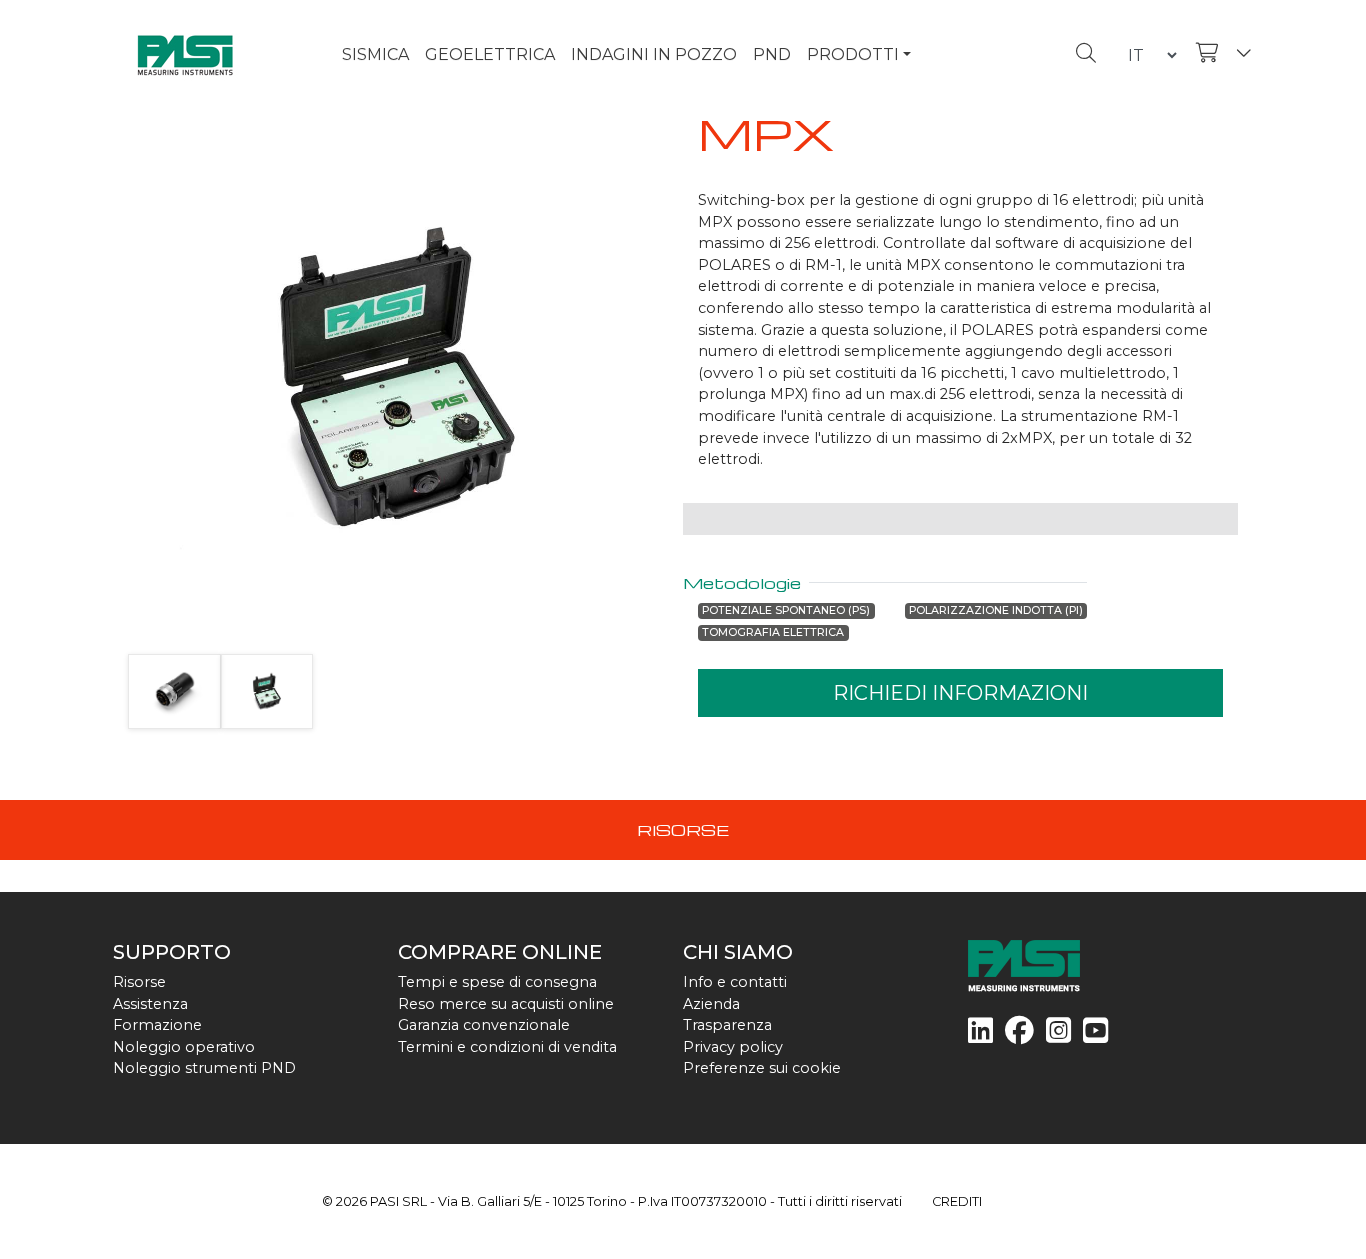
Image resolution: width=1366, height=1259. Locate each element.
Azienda (711, 1004)
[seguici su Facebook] (1019, 1036)
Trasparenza (727, 1025)
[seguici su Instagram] (1058, 1036)
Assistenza (150, 1004)
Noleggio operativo (184, 1047)
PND (772, 54)
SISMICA (375, 54)
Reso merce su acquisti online (506, 1004)
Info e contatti (735, 982)
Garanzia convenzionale (484, 1025)
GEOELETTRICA (490, 54)
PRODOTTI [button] (853, 54)
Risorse (139, 982)
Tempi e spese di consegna (497, 982)
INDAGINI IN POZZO (654, 54)
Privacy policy (733, 1047)
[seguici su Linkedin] (980, 1036)
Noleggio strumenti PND (204, 1068)
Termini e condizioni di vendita (507, 1047)
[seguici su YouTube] (1095, 1036)
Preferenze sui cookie (762, 1068)
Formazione (157, 1025)
